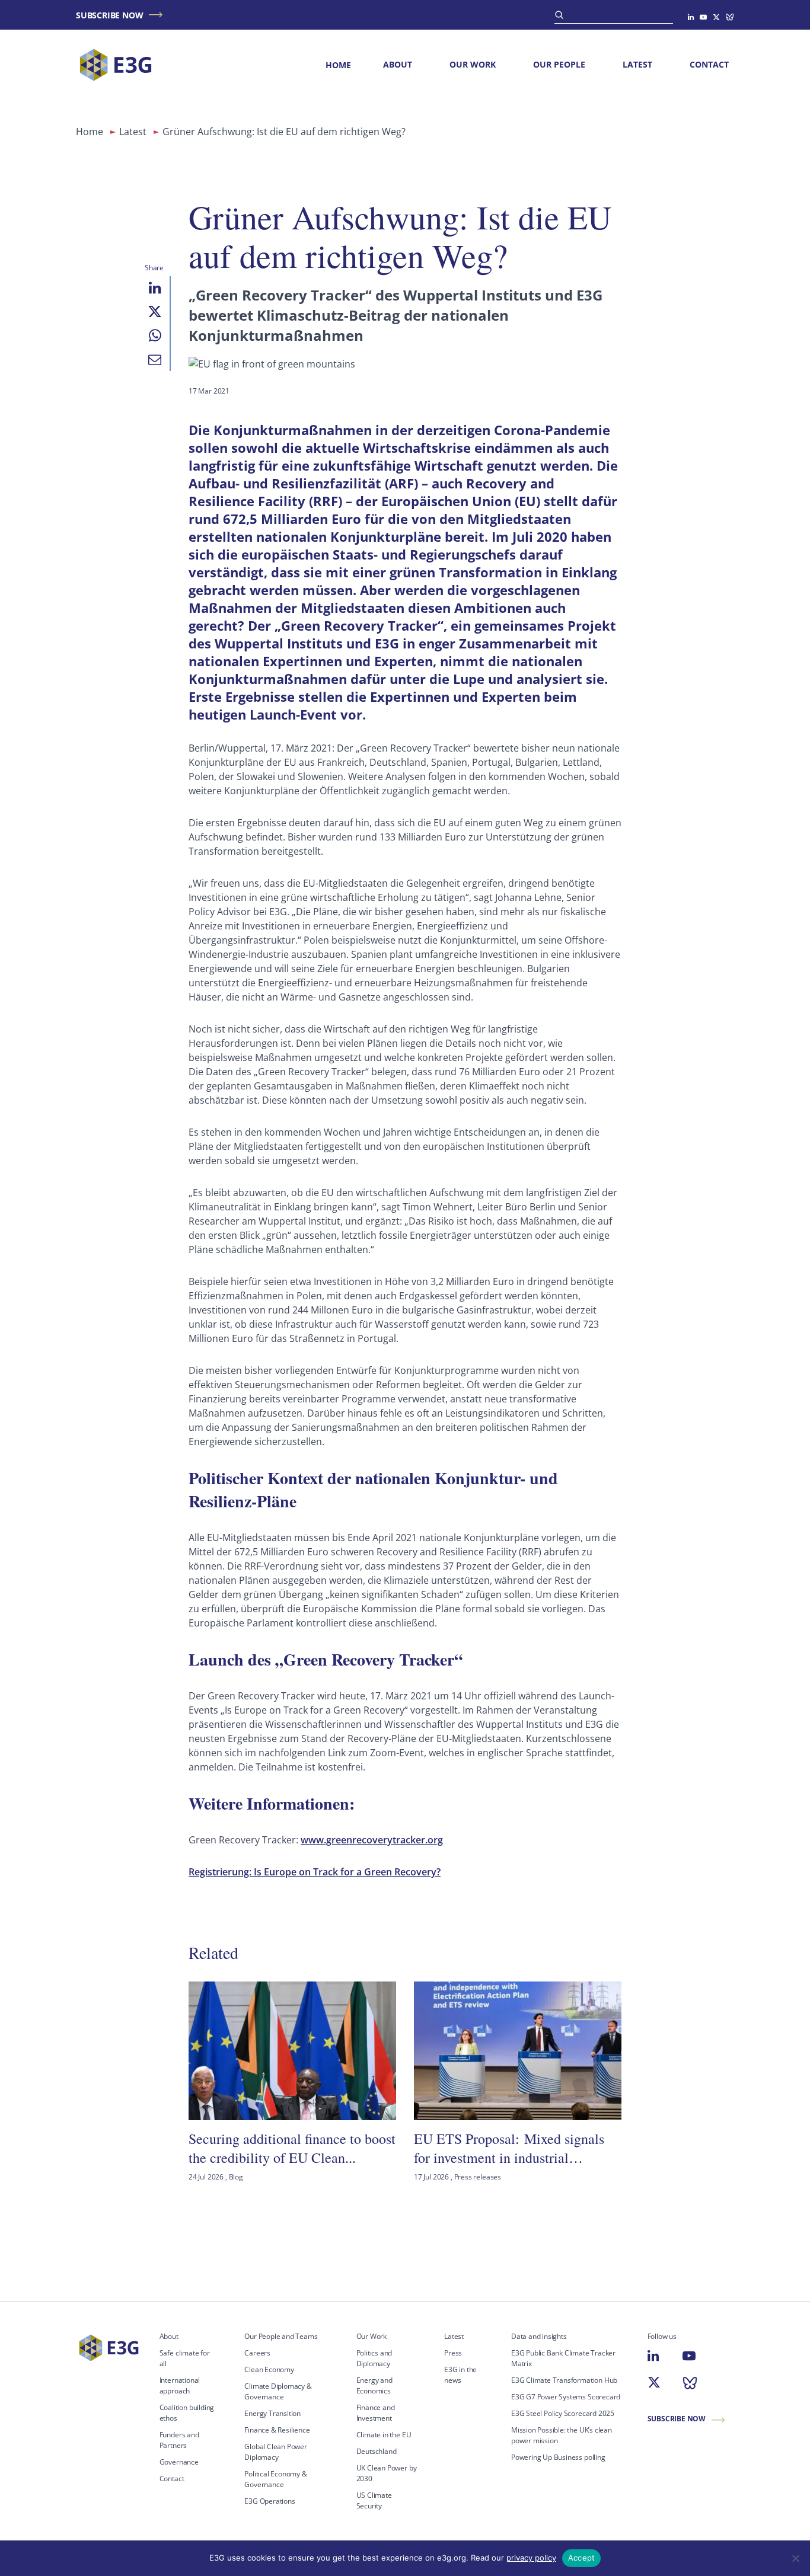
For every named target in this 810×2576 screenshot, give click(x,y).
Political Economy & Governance (275, 2479)
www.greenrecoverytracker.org (372, 1840)
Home (338, 65)
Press (453, 2353)
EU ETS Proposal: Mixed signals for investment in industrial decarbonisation (509, 2148)
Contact (709, 64)
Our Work (473, 64)
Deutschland (377, 2451)
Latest (637, 64)
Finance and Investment (376, 2413)
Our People (559, 64)
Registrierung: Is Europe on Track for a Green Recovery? (315, 1872)
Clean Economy (269, 2369)
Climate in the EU (384, 2435)
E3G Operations (270, 2501)
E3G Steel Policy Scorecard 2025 (563, 2413)
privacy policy (531, 2558)
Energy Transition (272, 2413)
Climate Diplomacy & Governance (278, 2391)
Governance (179, 2462)
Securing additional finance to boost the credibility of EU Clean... (292, 2148)
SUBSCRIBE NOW (109, 15)
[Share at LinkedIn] (155, 288)
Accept (582, 2558)
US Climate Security (374, 2500)
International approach (180, 2385)
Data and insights (539, 2336)
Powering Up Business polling (558, 2457)
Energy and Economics (374, 2385)
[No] (795, 2558)
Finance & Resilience (277, 2430)
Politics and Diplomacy (374, 2358)
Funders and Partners (179, 2440)
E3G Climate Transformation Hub (564, 2380)
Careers (257, 2353)
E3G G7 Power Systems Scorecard (566, 2397)
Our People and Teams (281, 2336)
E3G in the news (460, 2375)
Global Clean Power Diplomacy (276, 2452)
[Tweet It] (155, 312)
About (398, 64)
